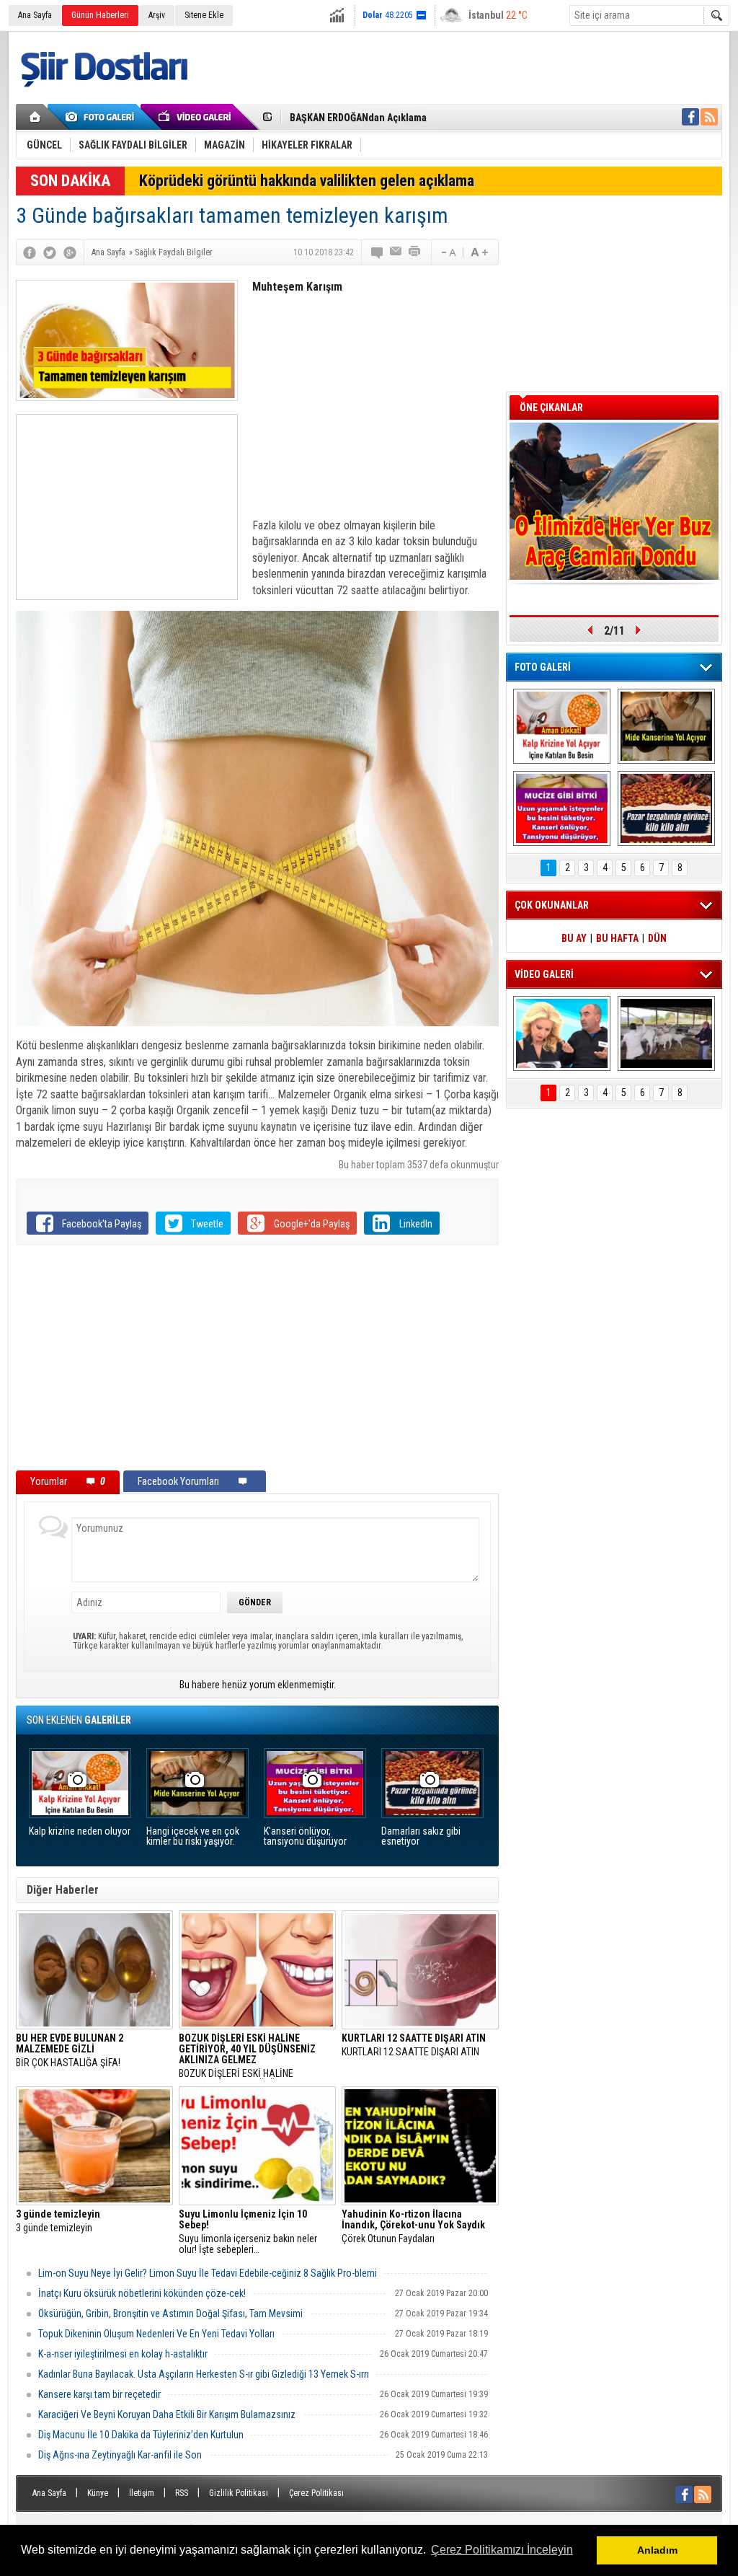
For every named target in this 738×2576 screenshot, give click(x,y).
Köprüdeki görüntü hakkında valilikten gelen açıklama (307, 181)
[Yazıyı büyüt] (479, 252)
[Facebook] (30, 252)
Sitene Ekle (204, 15)
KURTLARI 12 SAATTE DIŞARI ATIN (414, 2045)
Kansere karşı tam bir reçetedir (99, 2394)
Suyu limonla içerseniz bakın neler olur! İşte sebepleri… (248, 2232)
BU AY (574, 938)
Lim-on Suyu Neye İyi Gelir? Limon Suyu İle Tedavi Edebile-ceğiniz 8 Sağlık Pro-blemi (208, 2273)
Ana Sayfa (35, 15)
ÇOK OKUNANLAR (552, 905)
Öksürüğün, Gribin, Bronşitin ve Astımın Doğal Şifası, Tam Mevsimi (170, 2313)
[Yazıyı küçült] (448, 252)
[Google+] (70, 252)
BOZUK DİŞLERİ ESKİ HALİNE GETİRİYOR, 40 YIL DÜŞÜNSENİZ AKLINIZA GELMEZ (247, 2056)
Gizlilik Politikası (239, 2493)
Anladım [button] (657, 2550)
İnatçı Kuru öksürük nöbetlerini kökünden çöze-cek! (142, 2293)
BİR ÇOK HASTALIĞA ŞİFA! (70, 2051)
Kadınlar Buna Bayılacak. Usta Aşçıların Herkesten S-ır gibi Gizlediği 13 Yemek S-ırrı (204, 2374)
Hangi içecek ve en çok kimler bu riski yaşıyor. (193, 1836)
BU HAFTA (617, 938)
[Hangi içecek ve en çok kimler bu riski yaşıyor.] (666, 726)
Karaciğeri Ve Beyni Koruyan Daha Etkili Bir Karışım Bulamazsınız (167, 2414)
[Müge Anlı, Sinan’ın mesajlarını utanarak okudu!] (562, 1033)
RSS (182, 2493)
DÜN (657, 938)
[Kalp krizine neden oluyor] (562, 726)
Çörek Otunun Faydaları (413, 2227)
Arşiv (157, 15)
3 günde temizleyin (58, 2221)
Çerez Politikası (316, 2493)
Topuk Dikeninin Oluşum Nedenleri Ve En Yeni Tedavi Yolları (156, 2334)
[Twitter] (50, 252)
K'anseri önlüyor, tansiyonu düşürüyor (305, 1836)
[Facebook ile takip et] (690, 117)
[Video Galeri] (196, 117)
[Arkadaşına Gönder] (396, 252)
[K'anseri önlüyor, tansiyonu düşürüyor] (562, 808)
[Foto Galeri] (102, 117)
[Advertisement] (127, 507)
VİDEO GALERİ (544, 974)
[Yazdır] (415, 252)
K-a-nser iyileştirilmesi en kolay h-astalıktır (123, 2354)
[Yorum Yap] (378, 252)
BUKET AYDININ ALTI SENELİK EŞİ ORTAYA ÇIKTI (391, 118)
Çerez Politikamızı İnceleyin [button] (502, 2550)
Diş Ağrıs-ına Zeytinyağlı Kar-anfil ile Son (120, 2455)
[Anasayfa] (36, 117)
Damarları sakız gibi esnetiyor (421, 1836)
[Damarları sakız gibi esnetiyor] (666, 808)
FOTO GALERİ (543, 667)
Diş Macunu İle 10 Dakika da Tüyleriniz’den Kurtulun (141, 2435)
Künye (98, 2493)
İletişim (142, 2493)
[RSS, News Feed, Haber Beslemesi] (709, 117)
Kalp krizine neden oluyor (80, 1831)
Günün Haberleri (100, 15)
